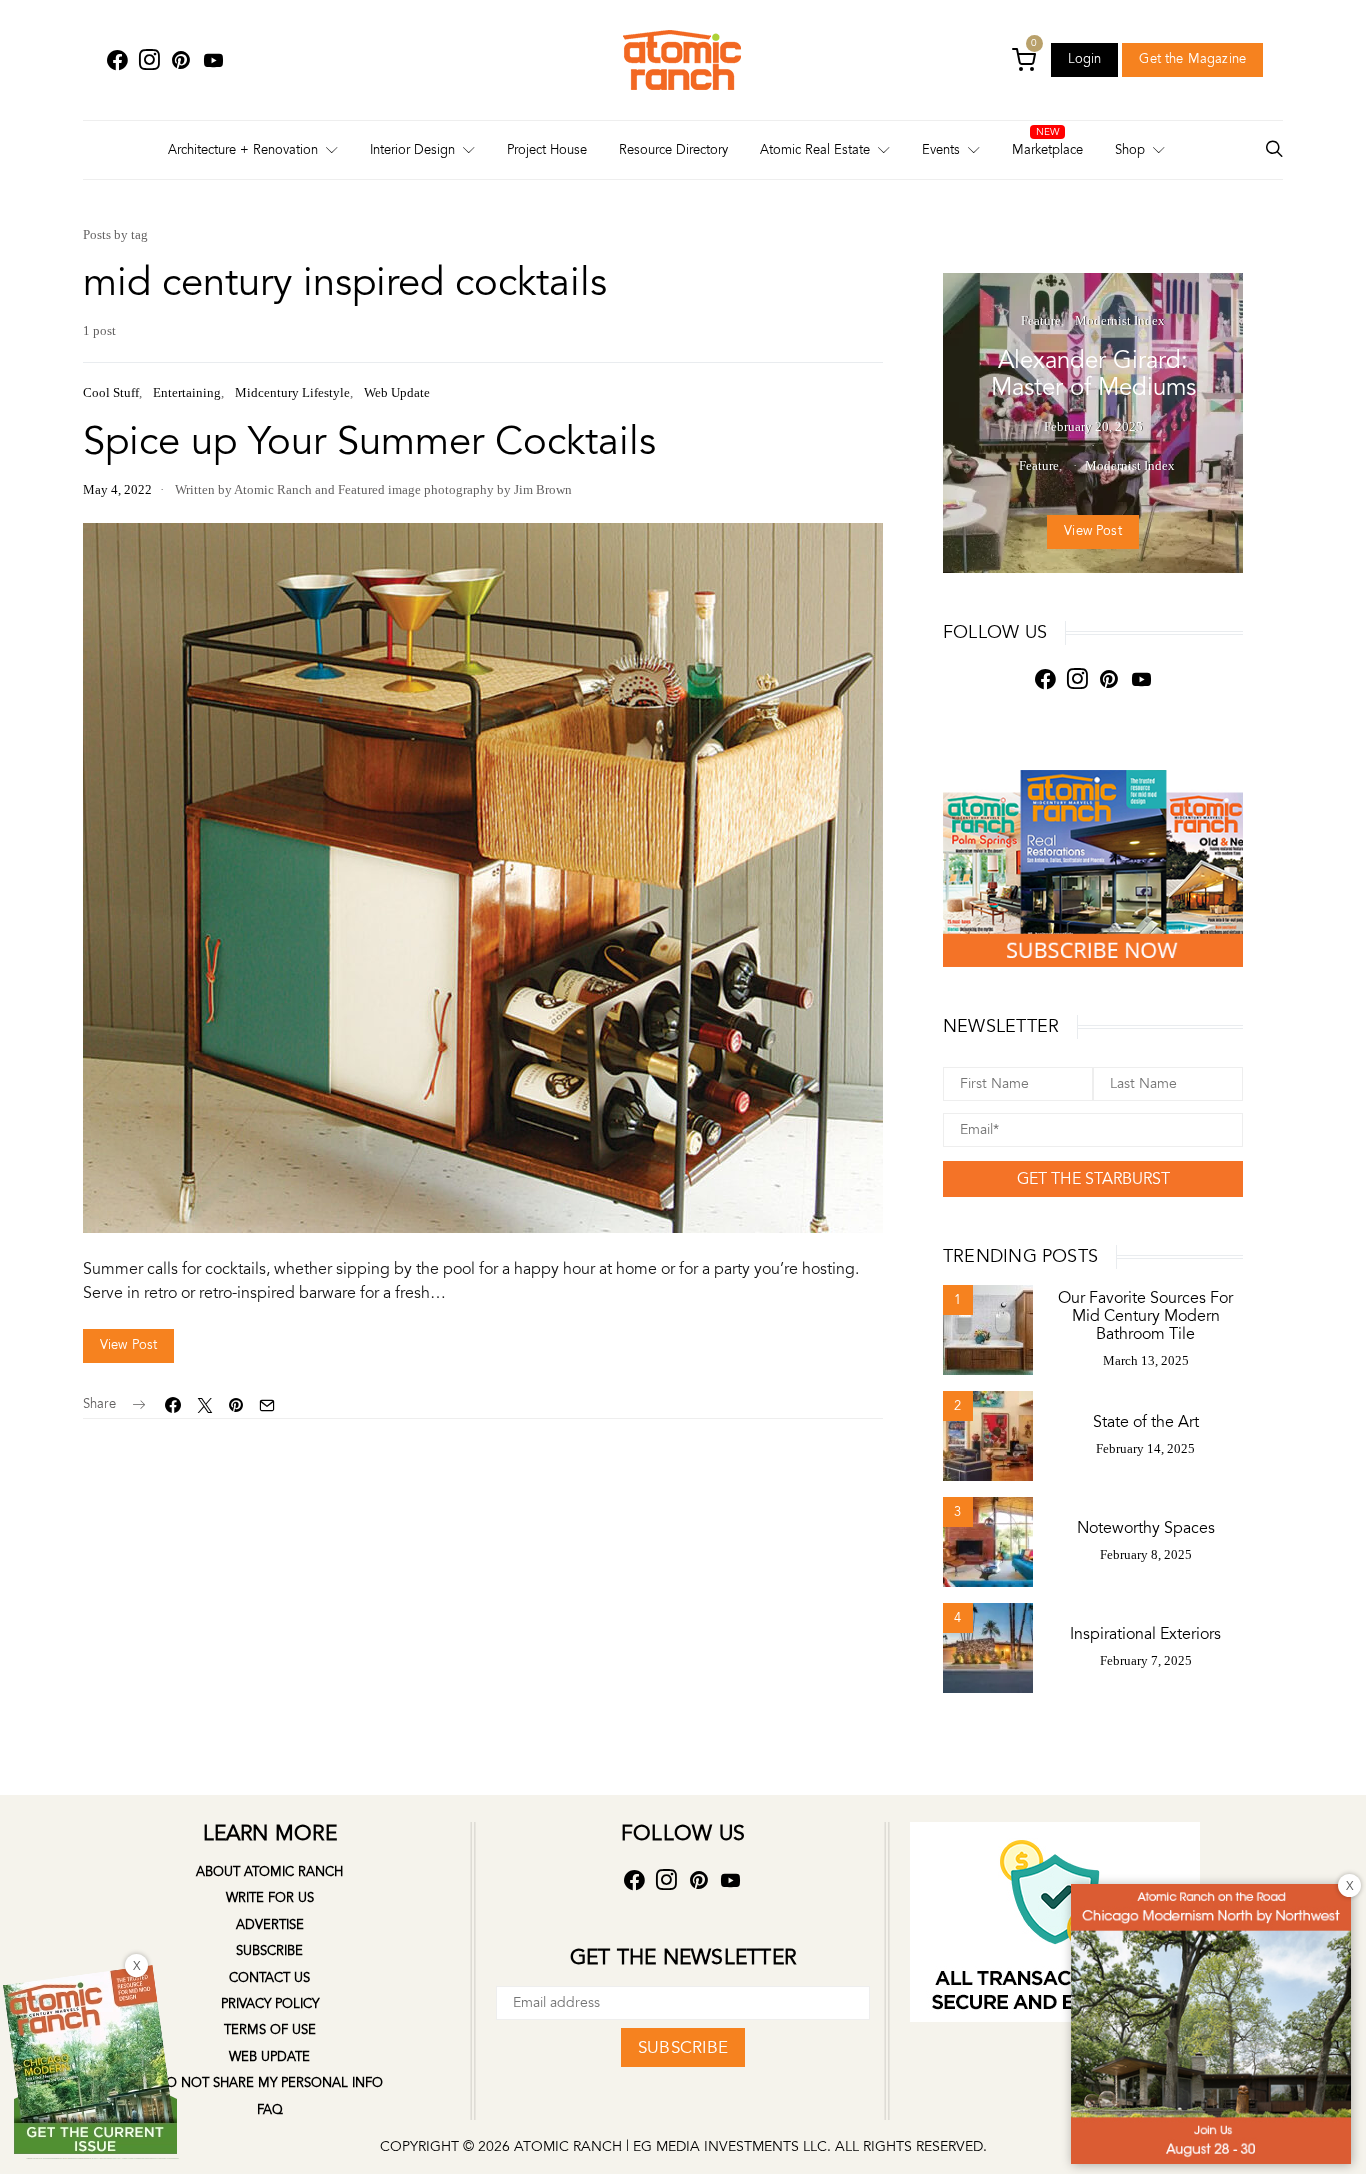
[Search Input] (1274, 150)
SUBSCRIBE (683, 2047)
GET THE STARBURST (1093, 1179)
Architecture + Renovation (243, 150)
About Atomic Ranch (269, 1872)
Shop (1130, 150)
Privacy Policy (270, 2004)
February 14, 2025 (1145, 1448)
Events (941, 150)
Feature (1041, 320)
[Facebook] (117, 60)
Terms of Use (270, 2030)
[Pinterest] (181, 60)
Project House (547, 150)
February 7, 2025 (1146, 1660)
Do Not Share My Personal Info (269, 2083)
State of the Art (1146, 1422)
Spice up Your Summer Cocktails (369, 441)
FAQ (270, 2110)
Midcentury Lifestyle (292, 392)
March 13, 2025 (1146, 1360)
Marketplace (1047, 150)
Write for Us (270, 1898)
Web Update (397, 392)
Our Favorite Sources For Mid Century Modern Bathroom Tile (1145, 1316)
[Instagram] (149, 60)
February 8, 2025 (1146, 1554)
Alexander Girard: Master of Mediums (1093, 374)
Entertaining (187, 392)
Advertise (270, 1925)
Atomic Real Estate (815, 150)
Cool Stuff (111, 392)
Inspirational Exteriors (1145, 1634)
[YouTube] (213, 60)
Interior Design (412, 150)
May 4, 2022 (117, 489)
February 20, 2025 (1093, 426)
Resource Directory (673, 150)
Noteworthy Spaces (1146, 1528)
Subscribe (269, 1951)
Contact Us (269, 1978)
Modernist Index (1120, 320)
